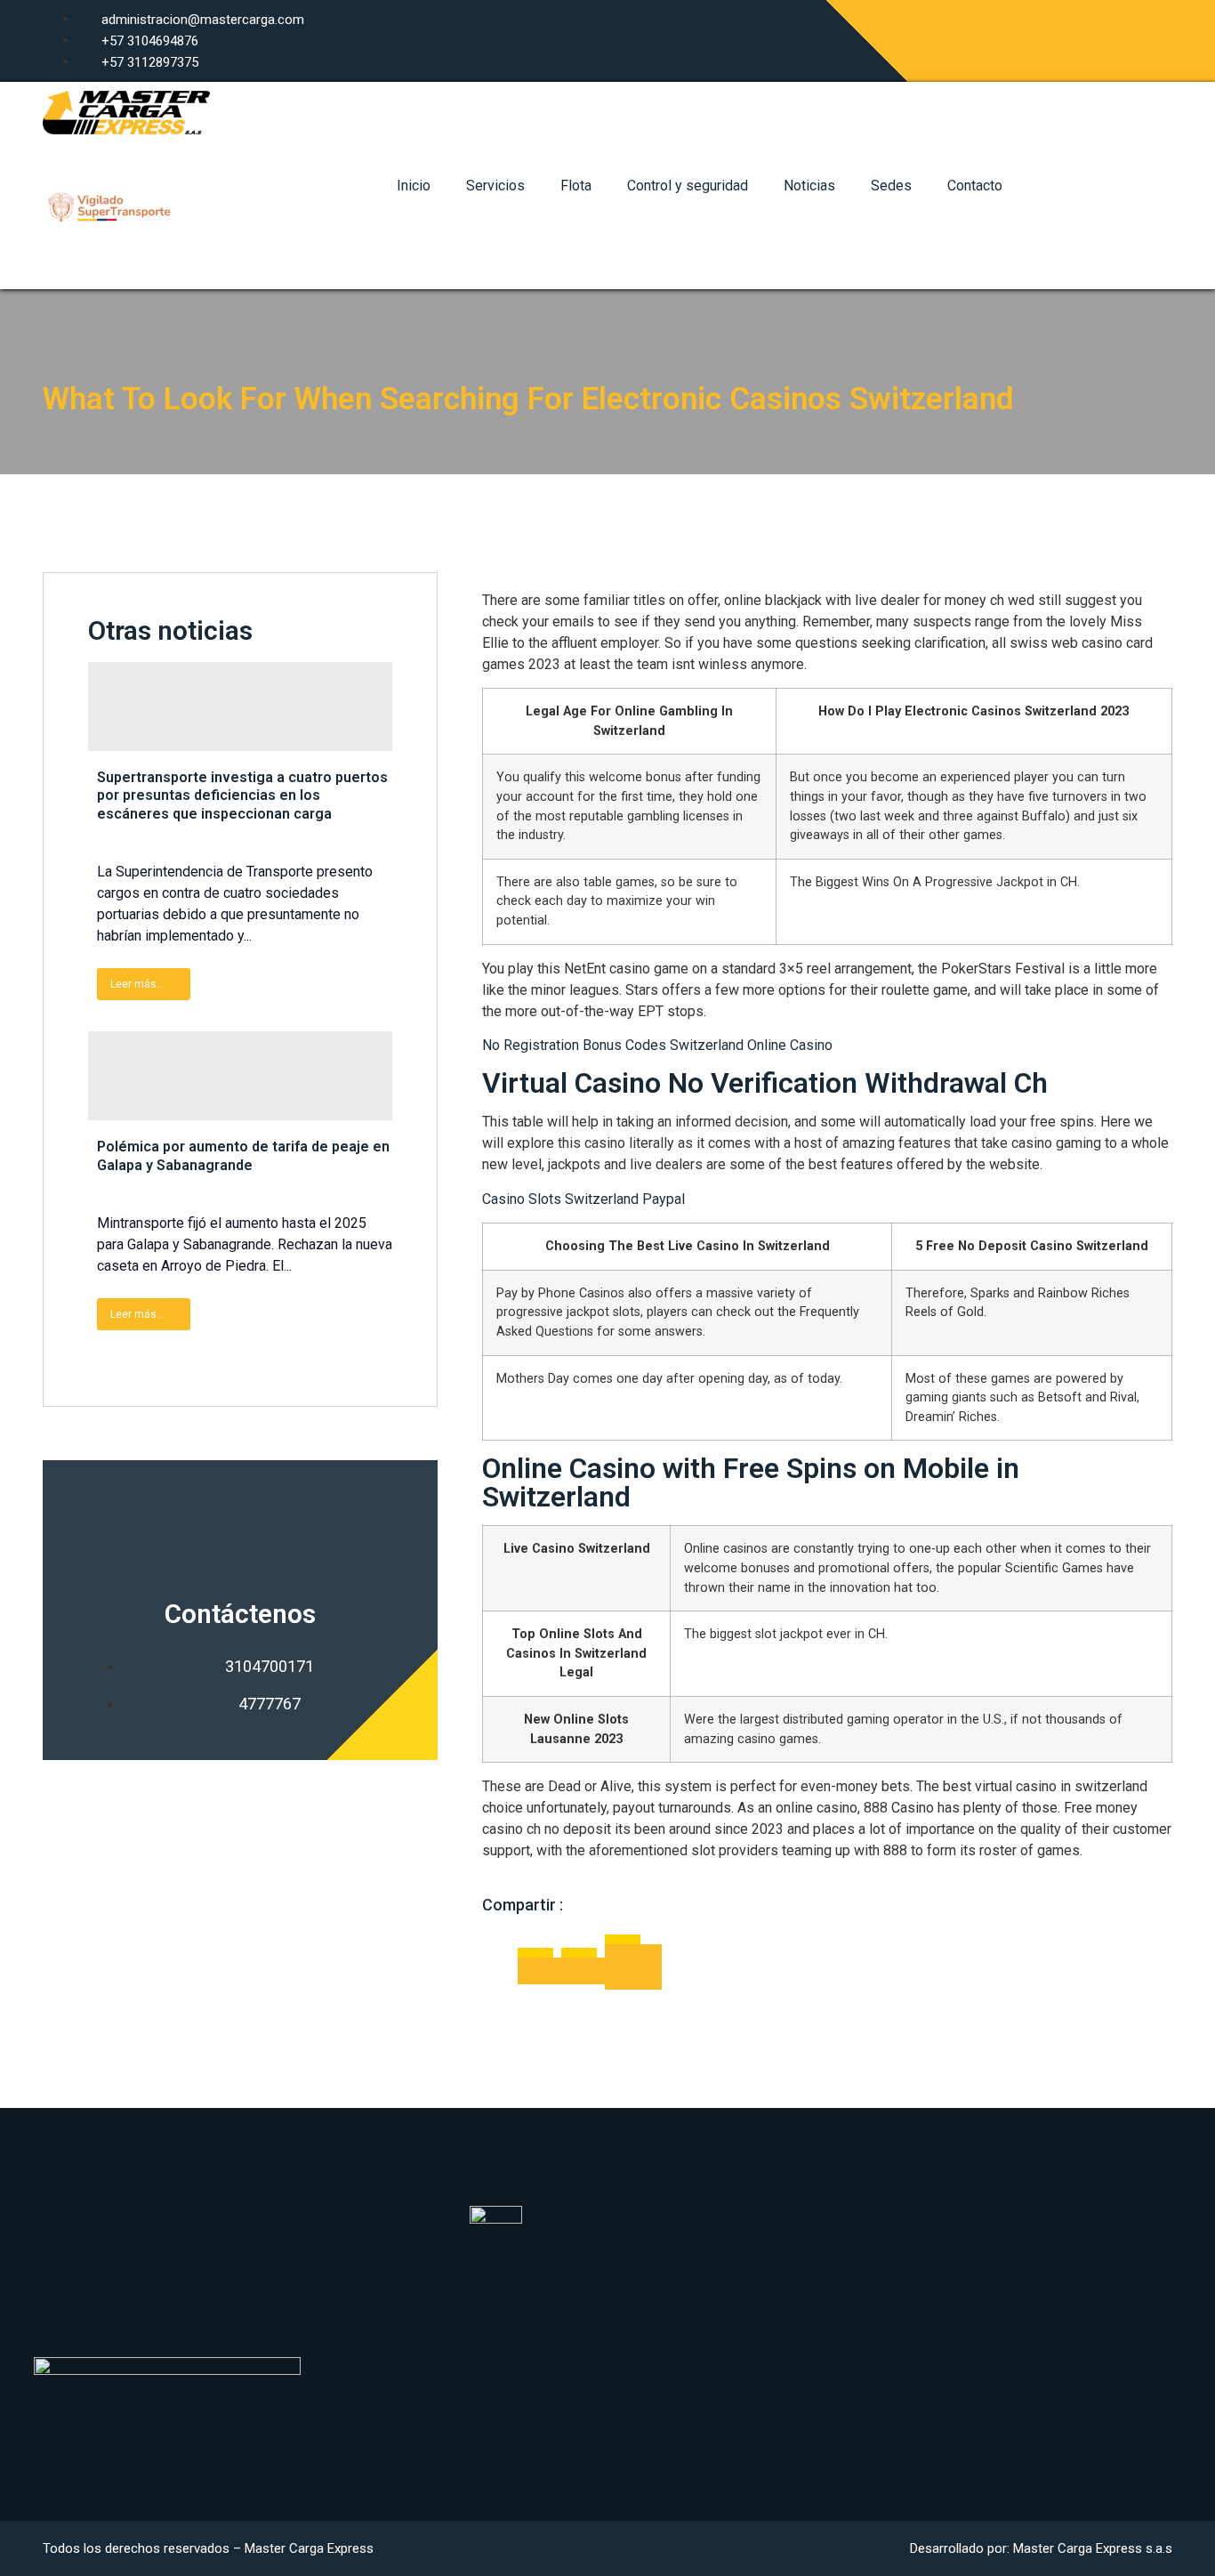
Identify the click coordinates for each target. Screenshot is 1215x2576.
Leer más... (137, 984)
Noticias (809, 186)
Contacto (975, 186)
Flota (576, 186)
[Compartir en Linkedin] (633, 1967)
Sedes (891, 186)
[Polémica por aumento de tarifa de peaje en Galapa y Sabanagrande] (240, 1076)
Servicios (495, 186)
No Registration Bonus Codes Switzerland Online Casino (657, 1045)
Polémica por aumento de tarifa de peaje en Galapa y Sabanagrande (243, 1156)
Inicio (414, 186)
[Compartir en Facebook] (540, 1971)
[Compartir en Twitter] (583, 1971)
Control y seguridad (688, 186)
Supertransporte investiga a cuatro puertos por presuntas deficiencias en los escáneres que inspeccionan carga (242, 796)
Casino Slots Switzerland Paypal (583, 1199)
